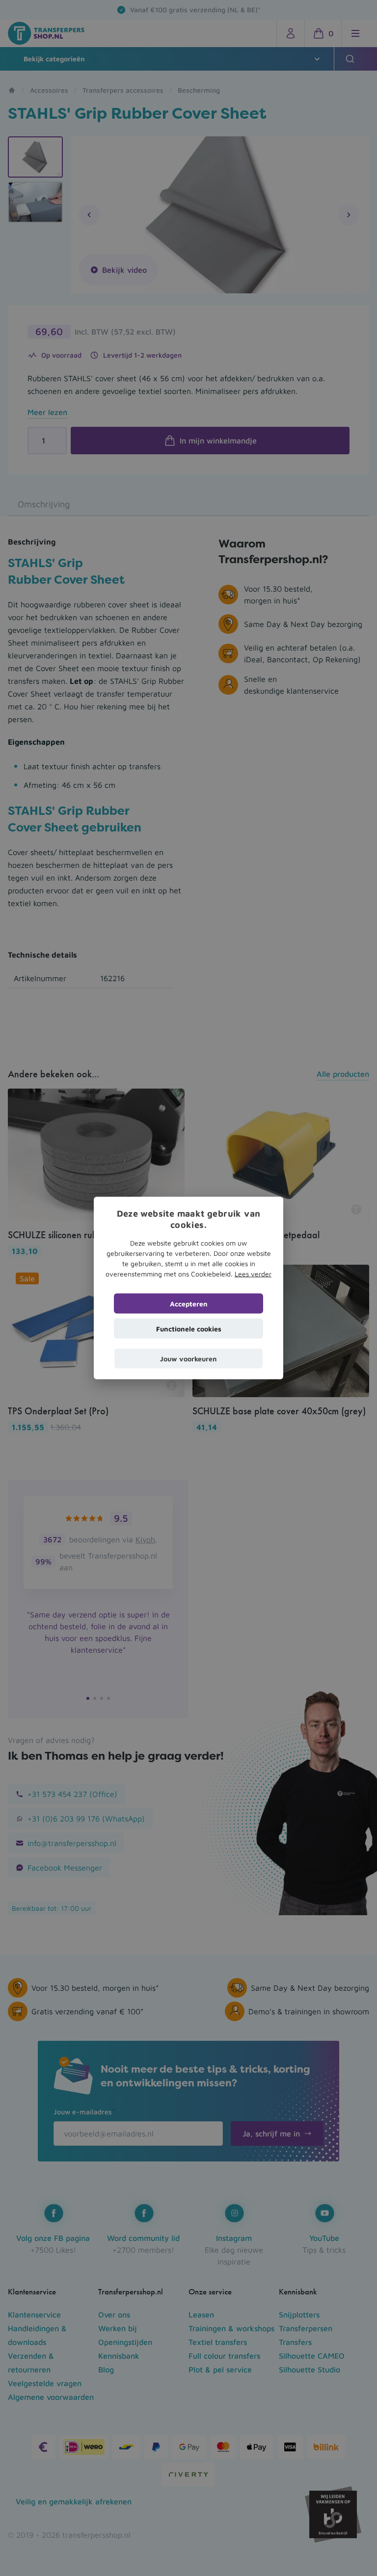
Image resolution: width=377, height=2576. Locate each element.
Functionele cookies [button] (189, 1329)
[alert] (188, 1288)
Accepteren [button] (189, 1304)
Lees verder (253, 1274)
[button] (188, 1359)
